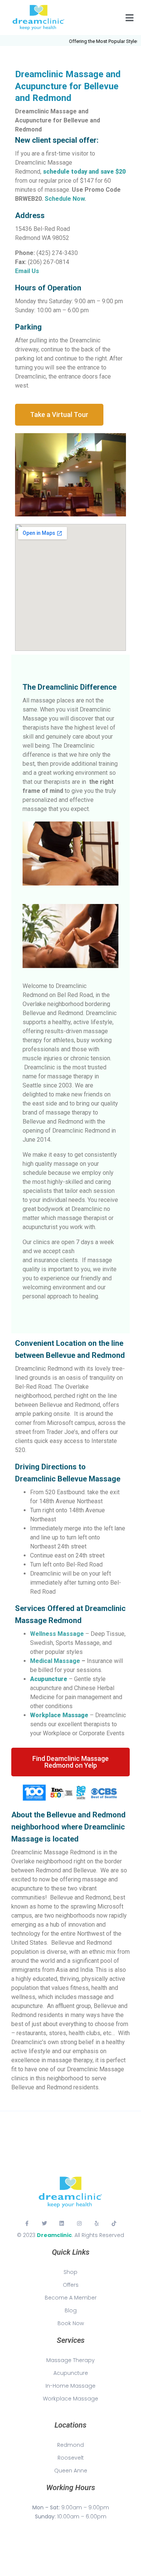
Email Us (27, 271)
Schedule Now (65, 199)
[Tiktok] (114, 2223)
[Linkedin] (62, 2223)
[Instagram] (79, 2223)
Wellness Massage (57, 1634)
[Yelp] (97, 2223)
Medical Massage (55, 1661)
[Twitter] (44, 2223)
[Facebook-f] (27, 2223)
